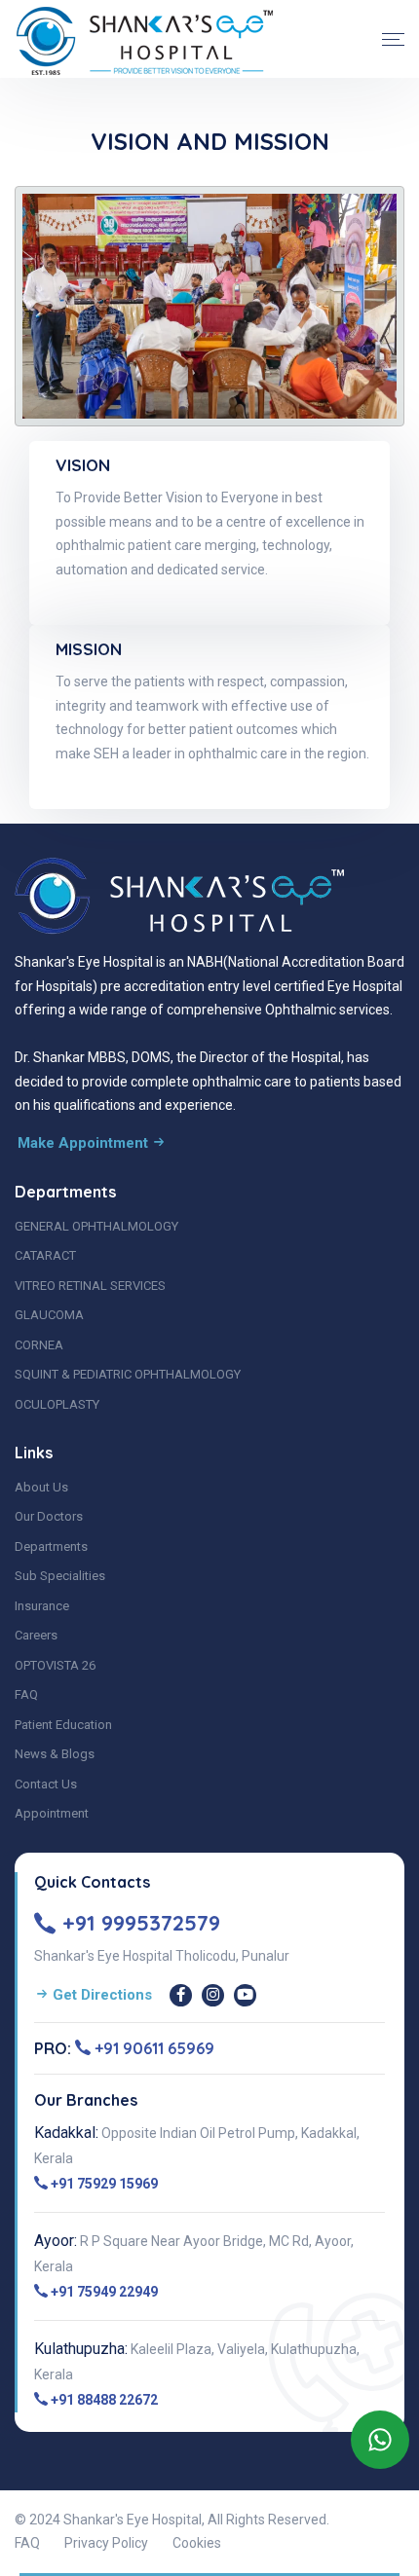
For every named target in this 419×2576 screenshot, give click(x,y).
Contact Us (46, 1784)
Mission (89, 649)
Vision (83, 465)
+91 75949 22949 (103, 2292)
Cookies (197, 2543)
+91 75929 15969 (103, 2184)
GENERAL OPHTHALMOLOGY (96, 1226)
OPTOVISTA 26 (55, 1665)
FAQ (26, 1694)
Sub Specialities (60, 1576)
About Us (41, 1487)
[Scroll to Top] (395, 2542)
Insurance (42, 1606)
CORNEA (39, 1345)
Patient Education (63, 1725)
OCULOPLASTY (57, 1404)
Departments (51, 1546)
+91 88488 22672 (103, 2400)
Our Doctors (49, 1516)
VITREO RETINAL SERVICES (90, 1286)
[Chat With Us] (380, 2440)
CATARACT (45, 1255)
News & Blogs (55, 1754)
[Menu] (393, 39)
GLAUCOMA (49, 1315)
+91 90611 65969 (152, 2048)
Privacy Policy (106, 2543)
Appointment (52, 1813)
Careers (36, 1635)
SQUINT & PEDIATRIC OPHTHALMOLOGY (128, 1374)
